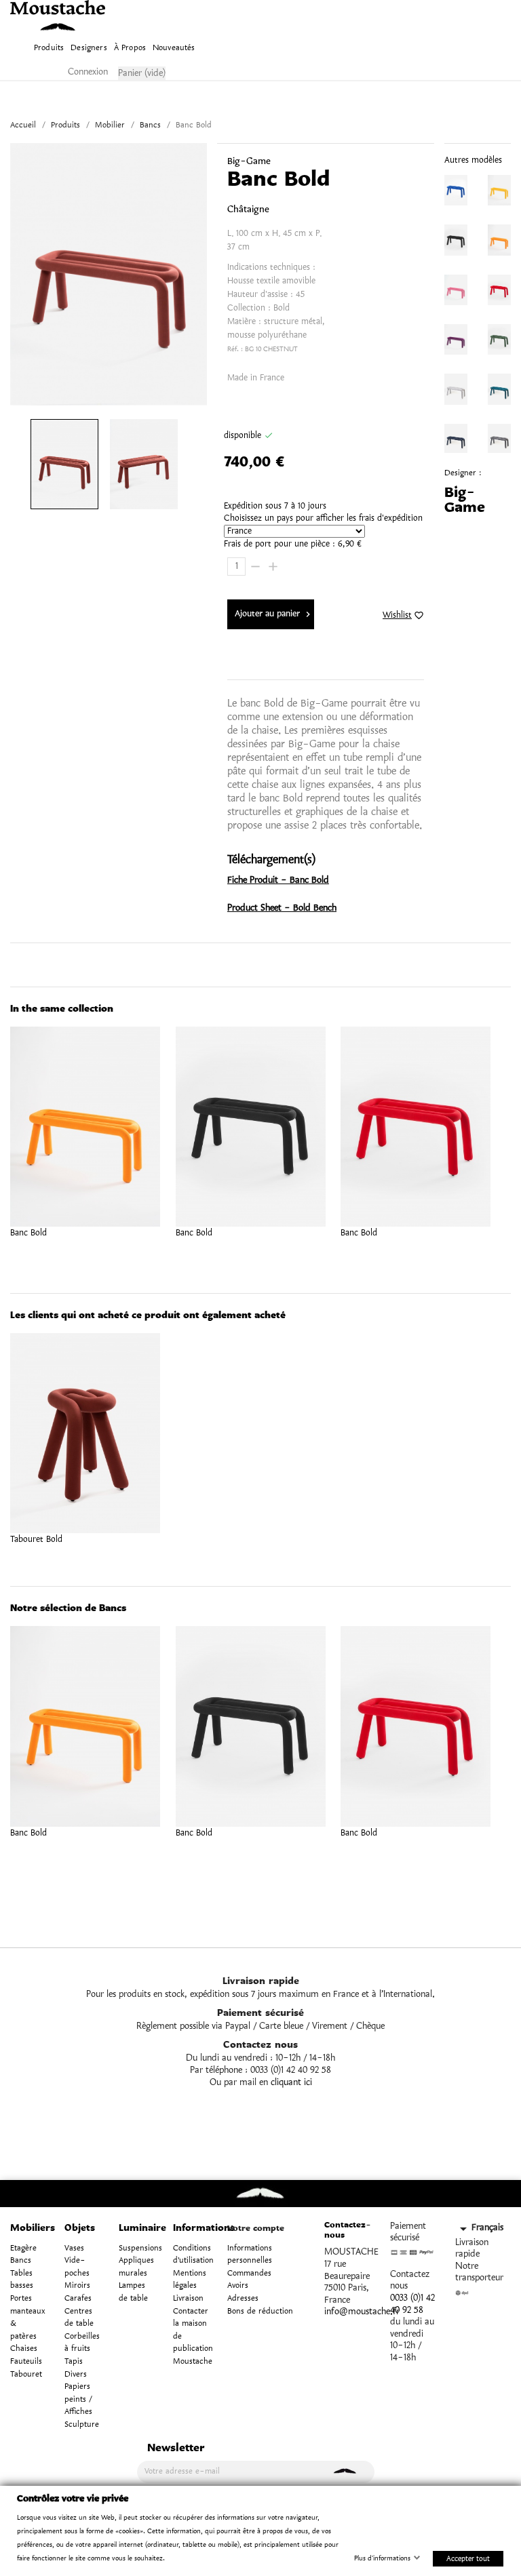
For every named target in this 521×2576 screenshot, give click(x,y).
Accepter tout (468, 2558)
